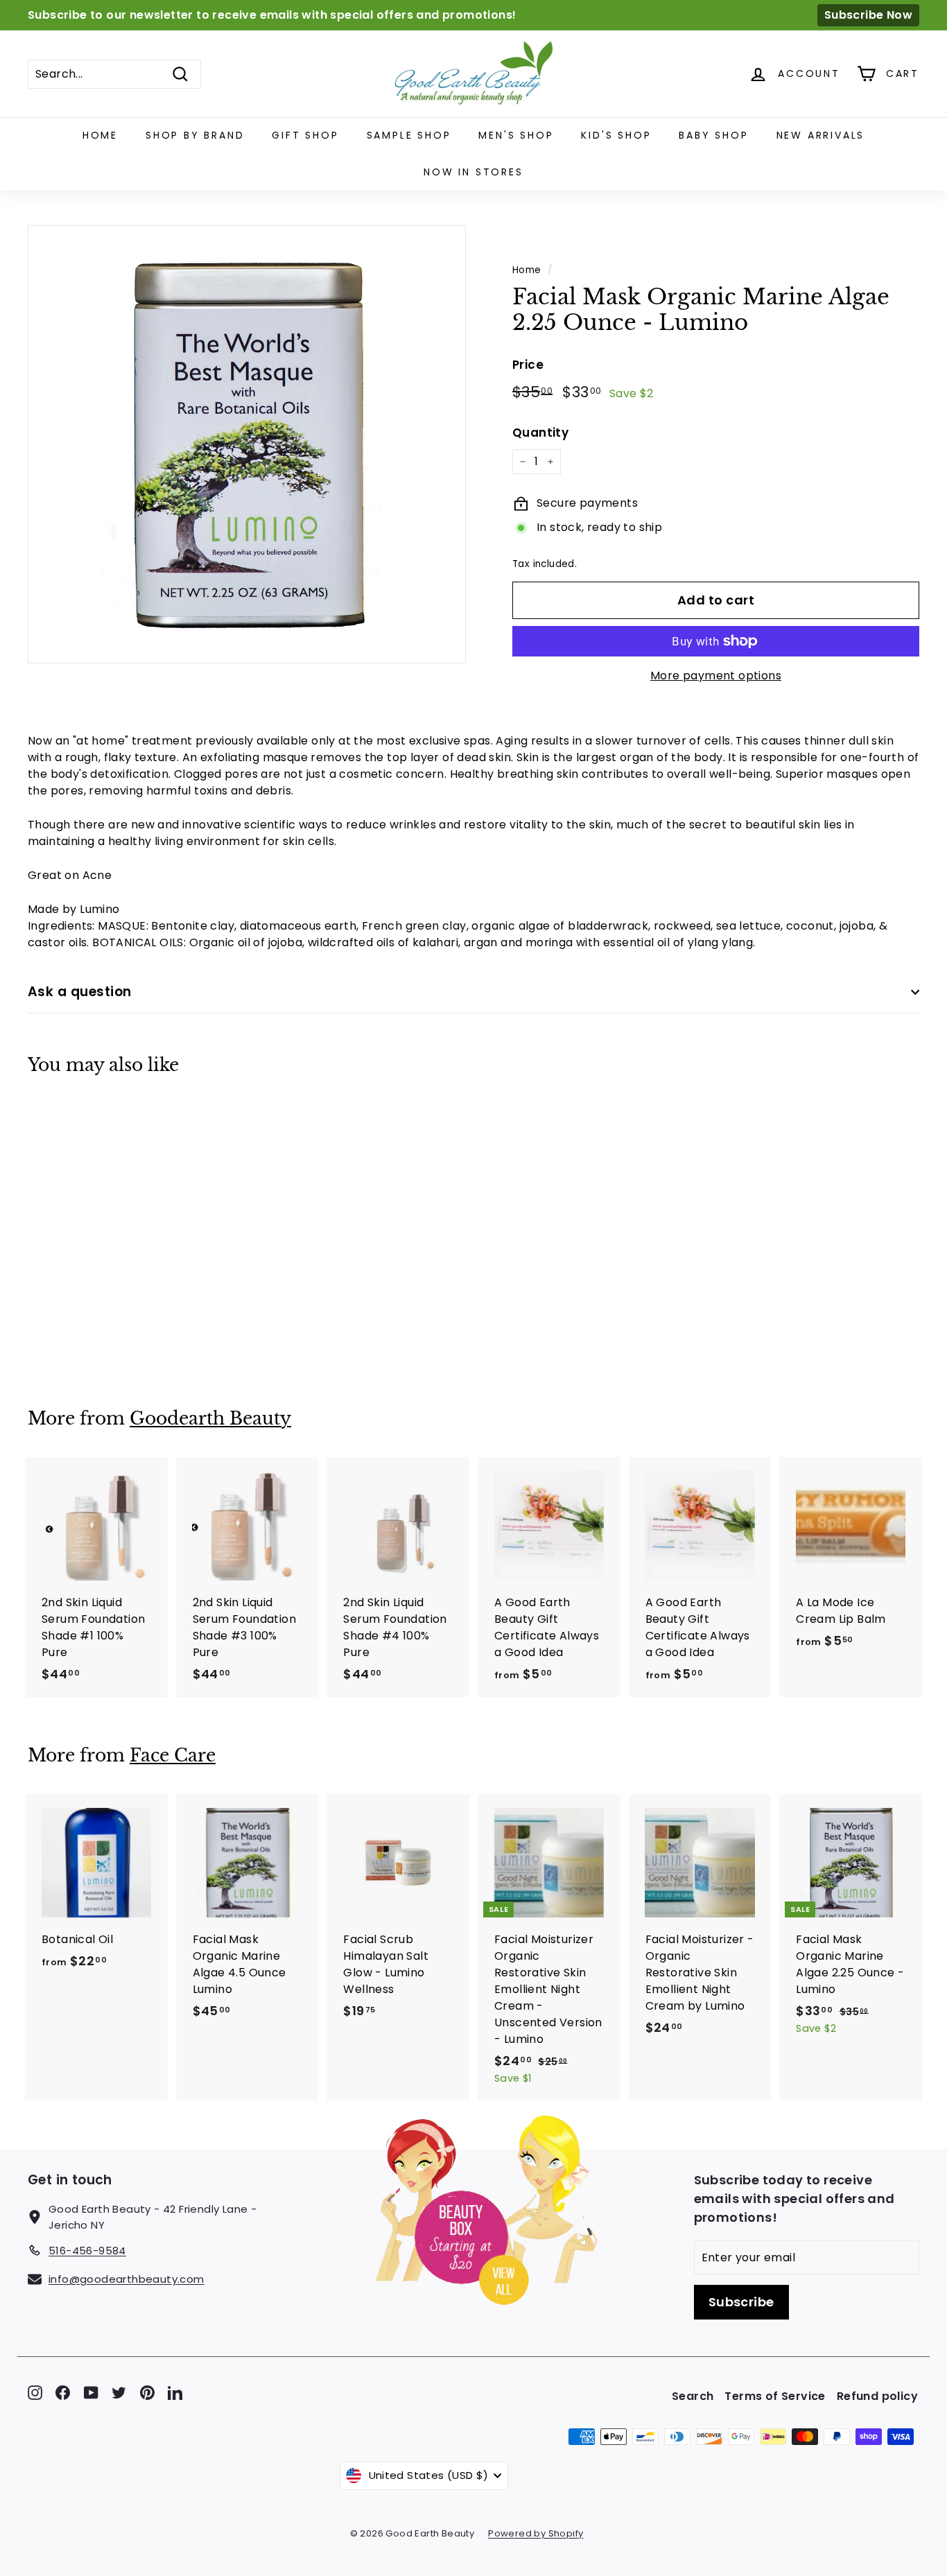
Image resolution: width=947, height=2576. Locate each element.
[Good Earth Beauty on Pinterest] (147, 2393)
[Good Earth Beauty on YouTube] (91, 2393)
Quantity (540, 433)
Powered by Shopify (536, 2533)
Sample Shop (409, 135)
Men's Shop (516, 135)
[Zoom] (247, 444)
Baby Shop (713, 135)
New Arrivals (821, 135)
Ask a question (80, 992)
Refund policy (877, 2396)
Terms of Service (775, 2396)
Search (693, 2396)
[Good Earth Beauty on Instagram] (35, 2393)
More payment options (716, 676)
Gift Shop (305, 135)
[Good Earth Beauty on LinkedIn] (175, 2393)
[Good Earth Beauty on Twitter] (119, 2393)
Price (528, 365)
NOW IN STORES (473, 172)
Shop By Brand (195, 135)
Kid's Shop (616, 135)
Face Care (173, 1756)
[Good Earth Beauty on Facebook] (63, 2393)
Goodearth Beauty (210, 1419)
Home (100, 135)
